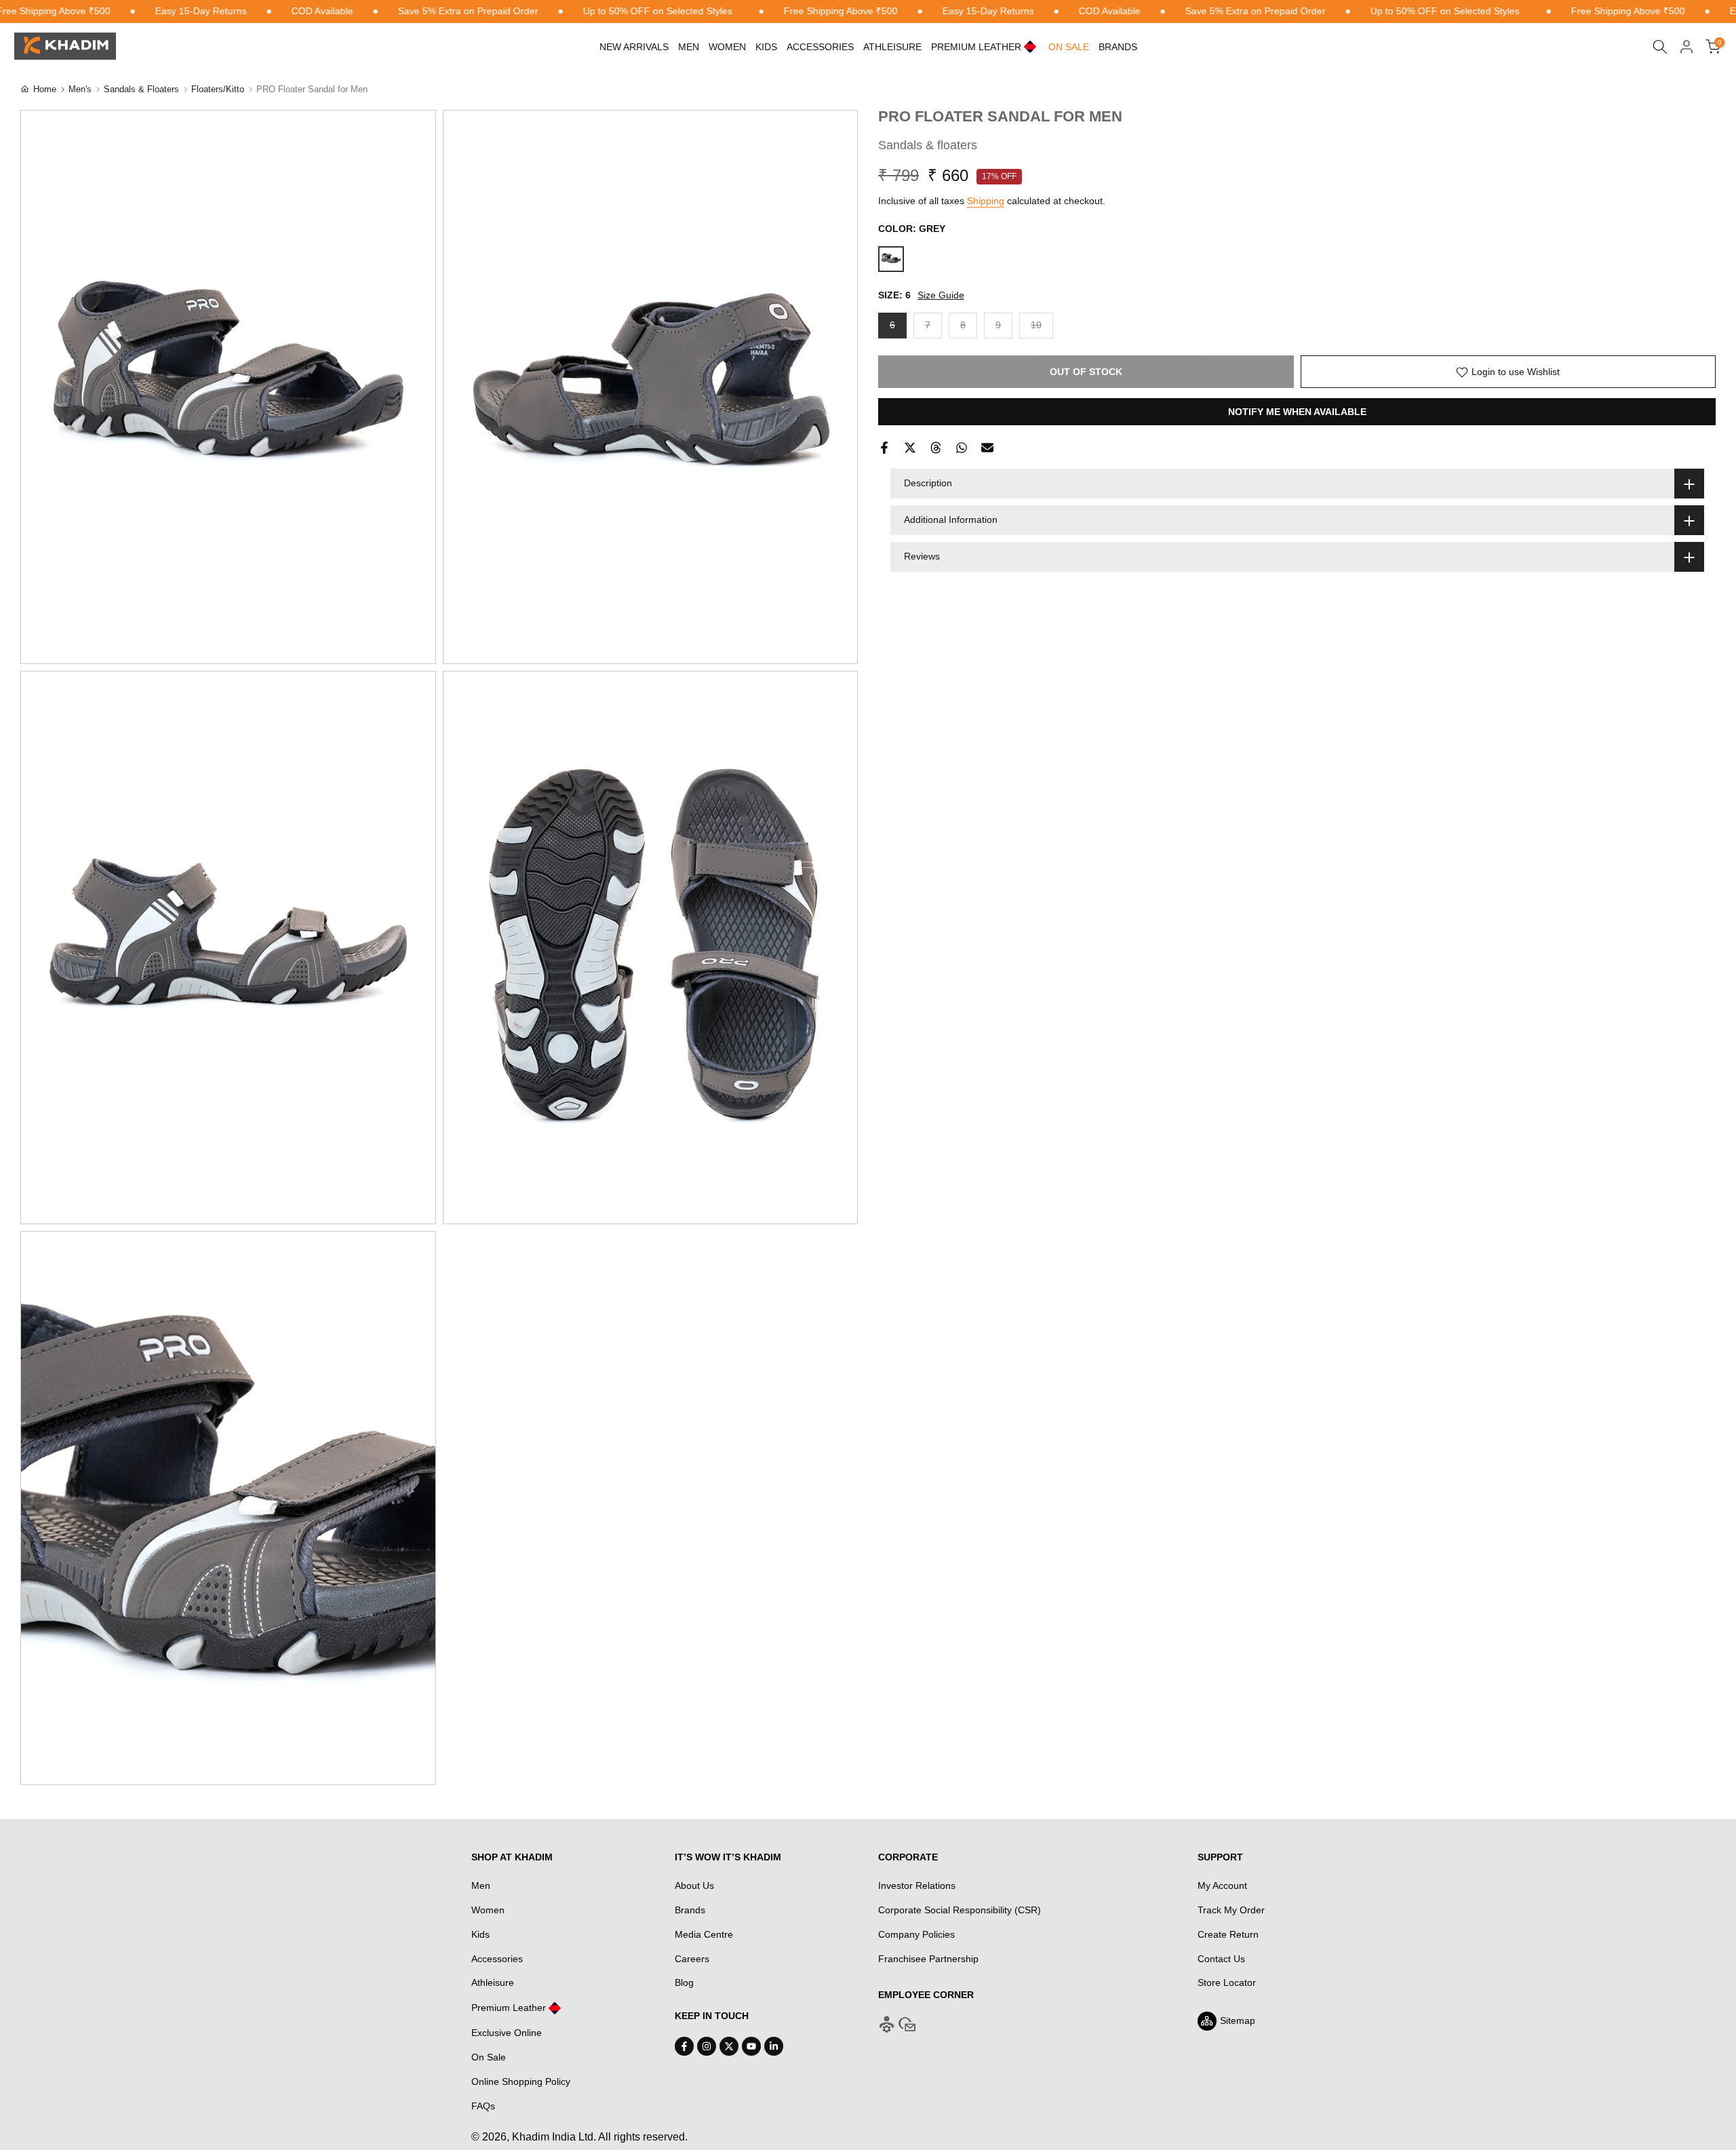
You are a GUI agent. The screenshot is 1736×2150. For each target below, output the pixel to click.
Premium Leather (509, 2008)
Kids (766, 47)
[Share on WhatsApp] (962, 448)
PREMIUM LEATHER (976, 47)
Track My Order (1231, 1910)
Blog (684, 1982)
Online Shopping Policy (521, 2081)
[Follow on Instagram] (707, 2046)
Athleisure (493, 1982)
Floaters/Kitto (218, 89)
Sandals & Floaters (141, 89)
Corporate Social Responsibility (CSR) (960, 1910)
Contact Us (1221, 1959)
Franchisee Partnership (928, 1959)
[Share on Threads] (936, 448)
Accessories (820, 47)
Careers (692, 1959)
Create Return (1228, 1934)
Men (689, 47)
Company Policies (916, 1934)
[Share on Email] (987, 448)
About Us (694, 1885)
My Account (1222, 1885)
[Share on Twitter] (910, 448)
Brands (1118, 47)
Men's (80, 89)
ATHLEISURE (892, 47)
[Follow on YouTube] (751, 2046)
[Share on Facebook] (884, 448)
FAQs (483, 2106)
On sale (1069, 47)
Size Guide (941, 295)
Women (727, 47)
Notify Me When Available (1297, 412)
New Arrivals (634, 47)
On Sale (489, 2057)
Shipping (986, 201)
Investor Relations (917, 1885)
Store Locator (1227, 1982)
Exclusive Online (507, 2033)
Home (45, 89)
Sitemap (1238, 2020)
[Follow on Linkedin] (774, 2046)
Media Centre (704, 1934)
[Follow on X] (729, 2046)
